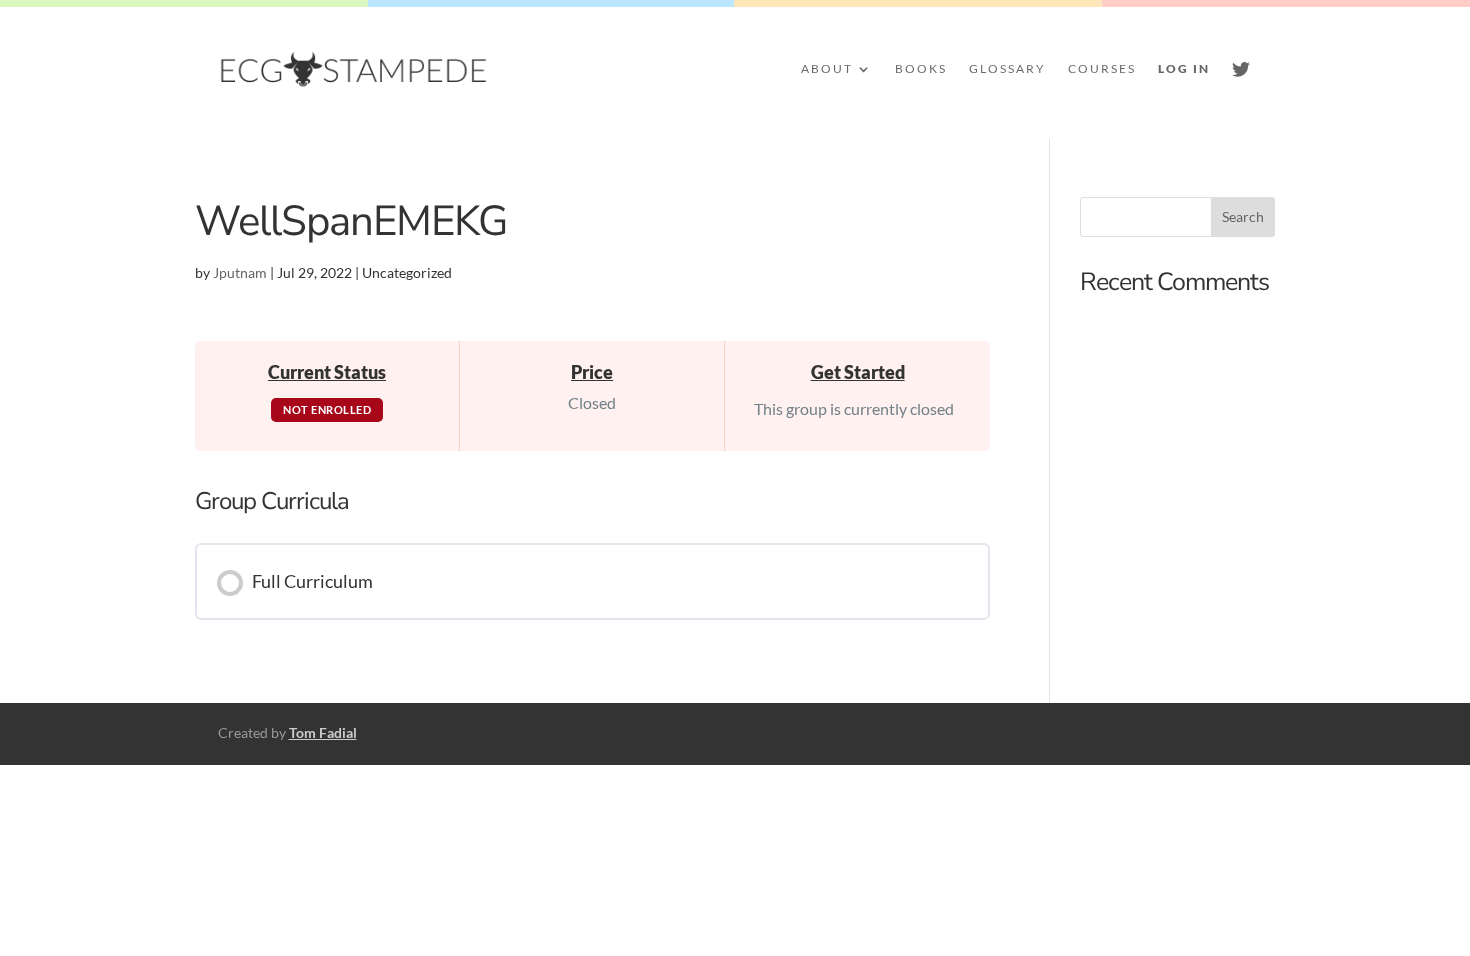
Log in (1184, 68)
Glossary (1007, 68)
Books (921, 68)
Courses (1102, 68)
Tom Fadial (323, 732)
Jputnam (240, 272)
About (827, 68)
